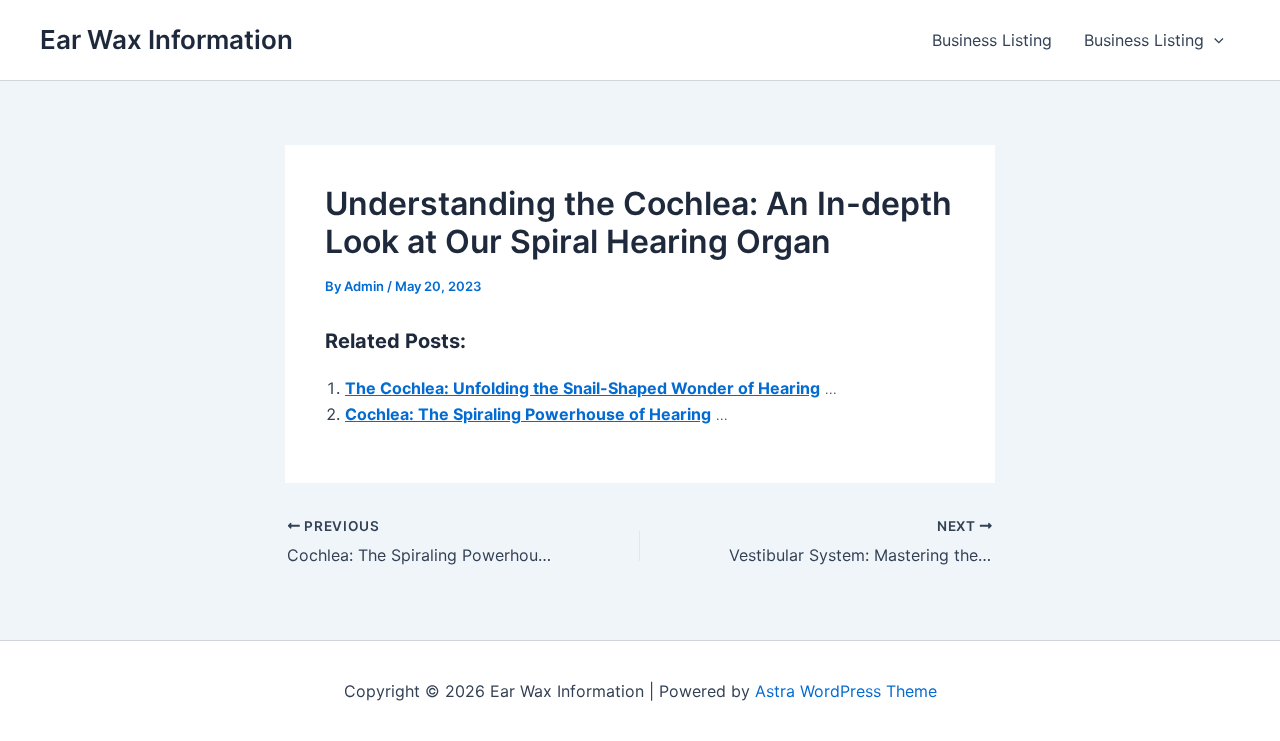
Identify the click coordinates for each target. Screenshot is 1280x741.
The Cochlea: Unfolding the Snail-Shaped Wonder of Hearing (582, 388)
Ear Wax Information (166, 39)
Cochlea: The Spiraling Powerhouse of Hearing (528, 414)
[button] (1214, 40)
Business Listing (992, 40)
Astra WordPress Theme (846, 691)
